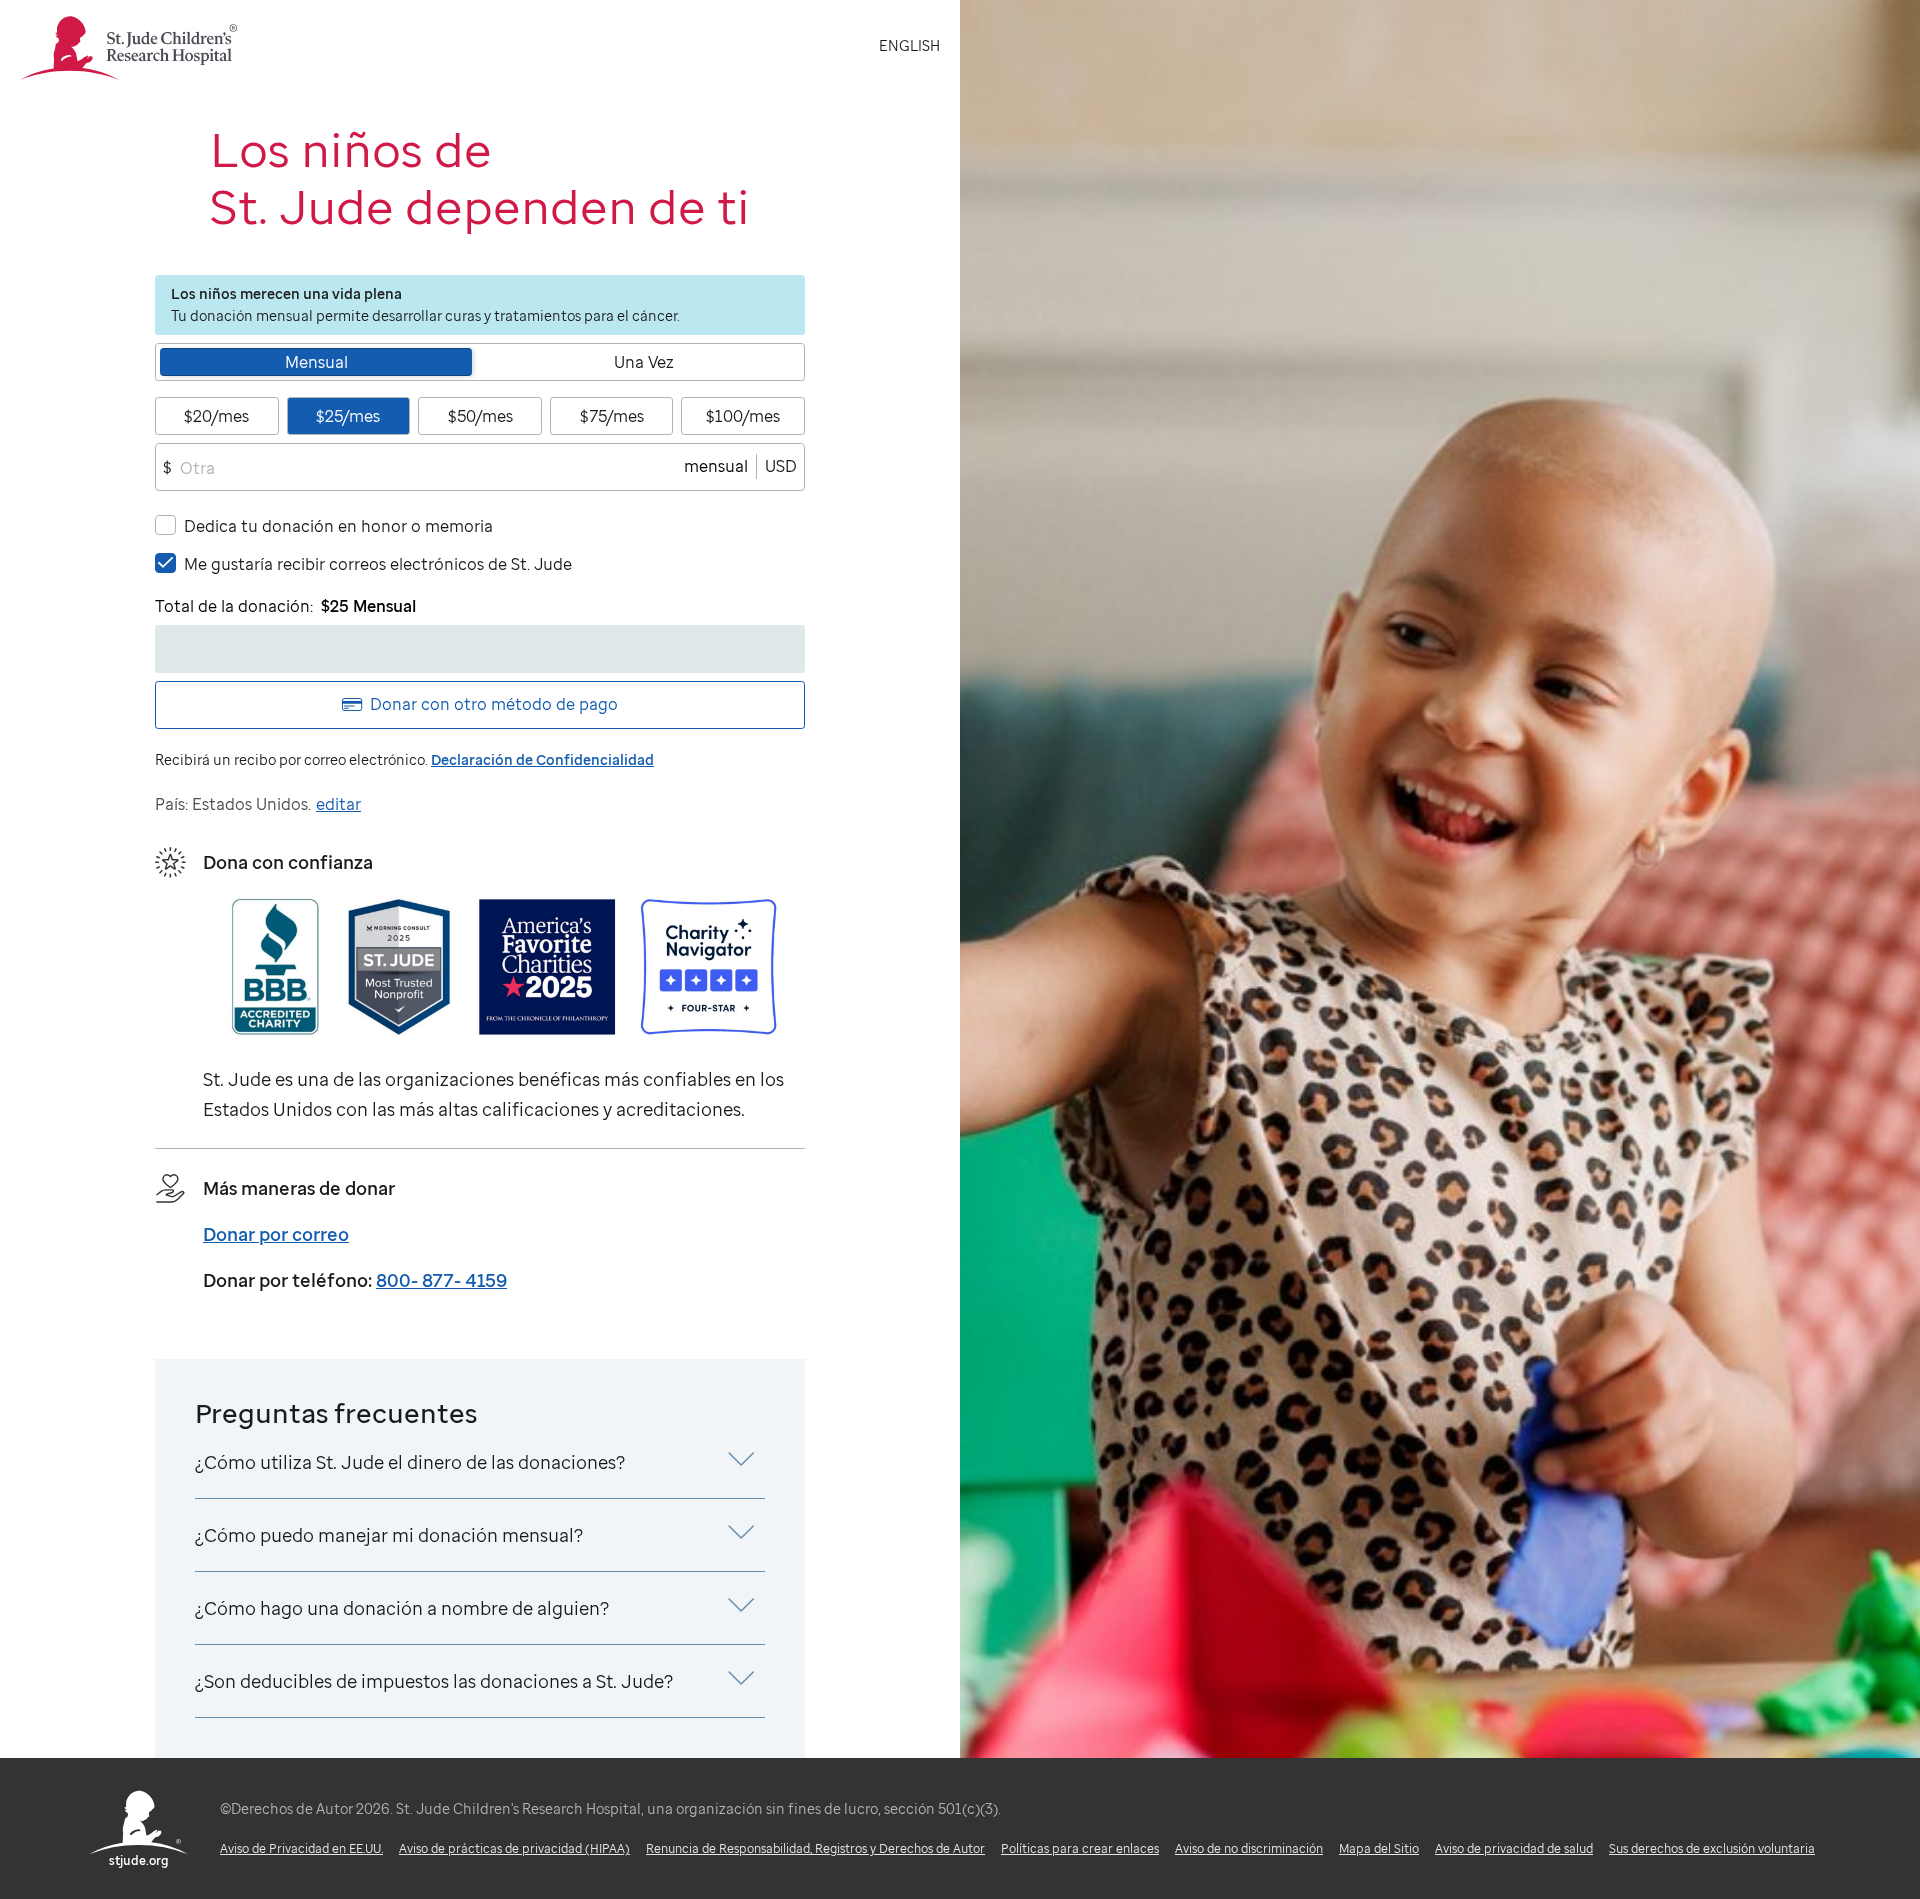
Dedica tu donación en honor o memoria (338, 526)
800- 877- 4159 (441, 1280)
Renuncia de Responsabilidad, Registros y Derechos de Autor (815, 1848)
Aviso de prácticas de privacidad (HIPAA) (514, 1848)
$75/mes (612, 416)
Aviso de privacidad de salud (1514, 1848)
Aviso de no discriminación (1249, 1848)
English (909, 45)
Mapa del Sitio (1379, 1848)
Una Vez (644, 362)
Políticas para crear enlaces (1080, 1848)
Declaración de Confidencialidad (542, 759)
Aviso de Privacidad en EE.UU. (301, 1848)
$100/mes (743, 416)
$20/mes (216, 416)
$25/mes (348, 416)
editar (338, 804)
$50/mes (480, 416)
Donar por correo (276, 1234)
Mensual (316, 362)
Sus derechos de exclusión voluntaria (1712, 1848)
